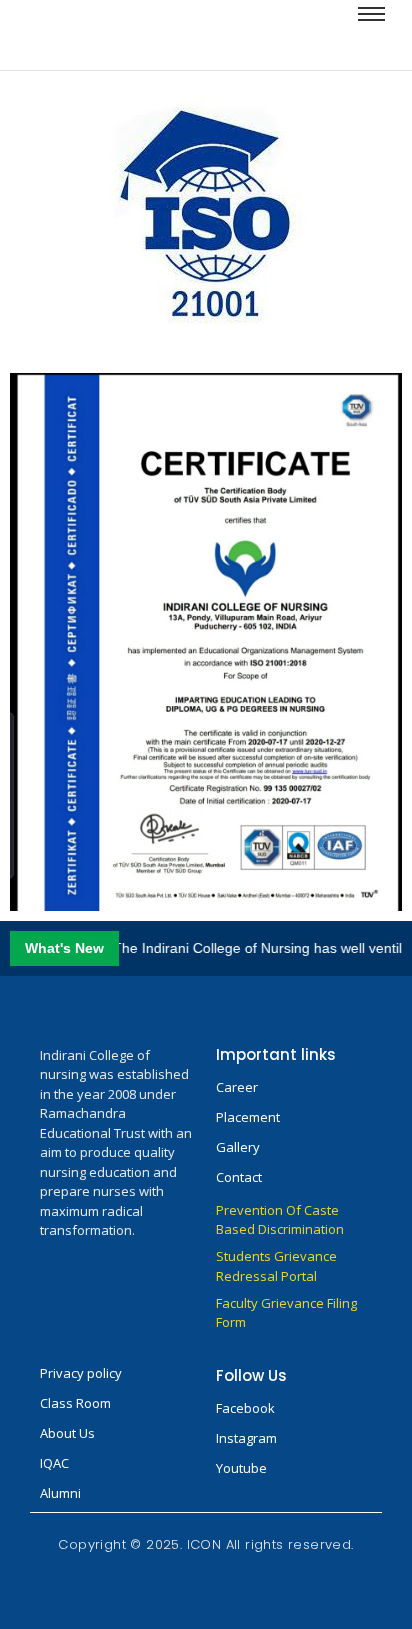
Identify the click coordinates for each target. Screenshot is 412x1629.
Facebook (245, 1408)
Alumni (60, 1493)
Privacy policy (81, 1373)
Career (237, 1087)
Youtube (241, 1468)
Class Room (75, 1403)
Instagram (246, 1438)
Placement (248, 1117)
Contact (239, 1177)
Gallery (238, 1147)
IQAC (54, 1463)
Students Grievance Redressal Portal (276, 1266)
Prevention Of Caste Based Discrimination (280, 1220)
